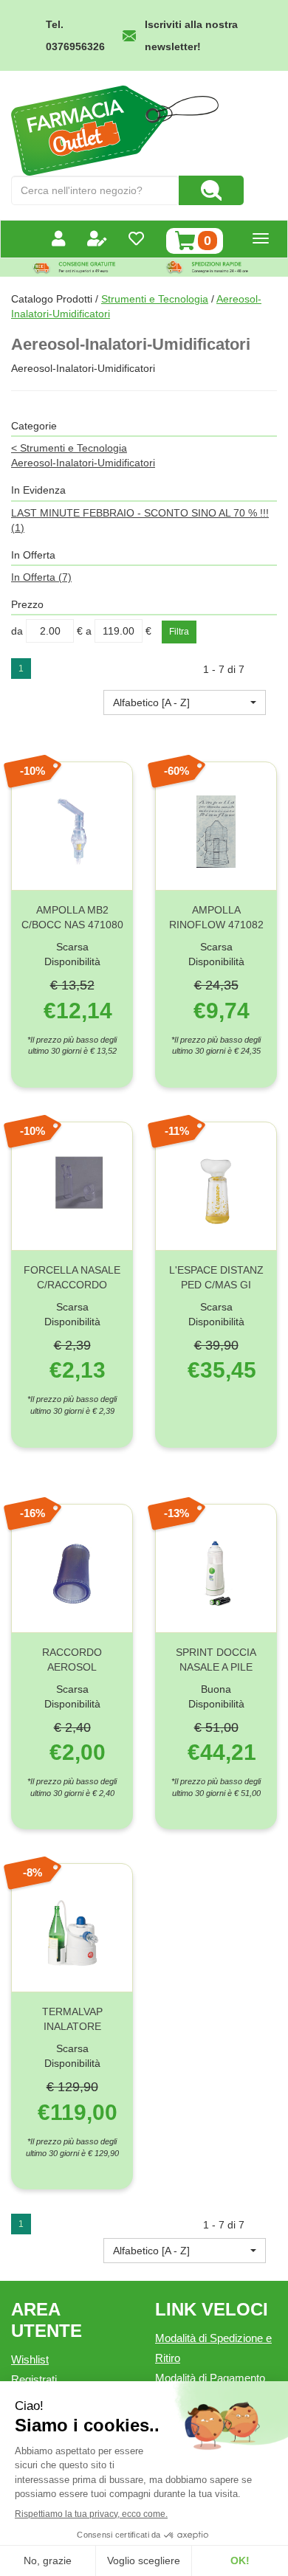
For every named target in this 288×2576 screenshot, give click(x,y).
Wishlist (30, 2359)
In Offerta (41, 577)
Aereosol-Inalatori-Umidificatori (83, 463)
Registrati (34, 2379)
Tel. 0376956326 (75, 35)
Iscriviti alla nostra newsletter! (191, 35)
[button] (185, 702)
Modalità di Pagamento (210, 2378)
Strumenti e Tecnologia (155, 299)
